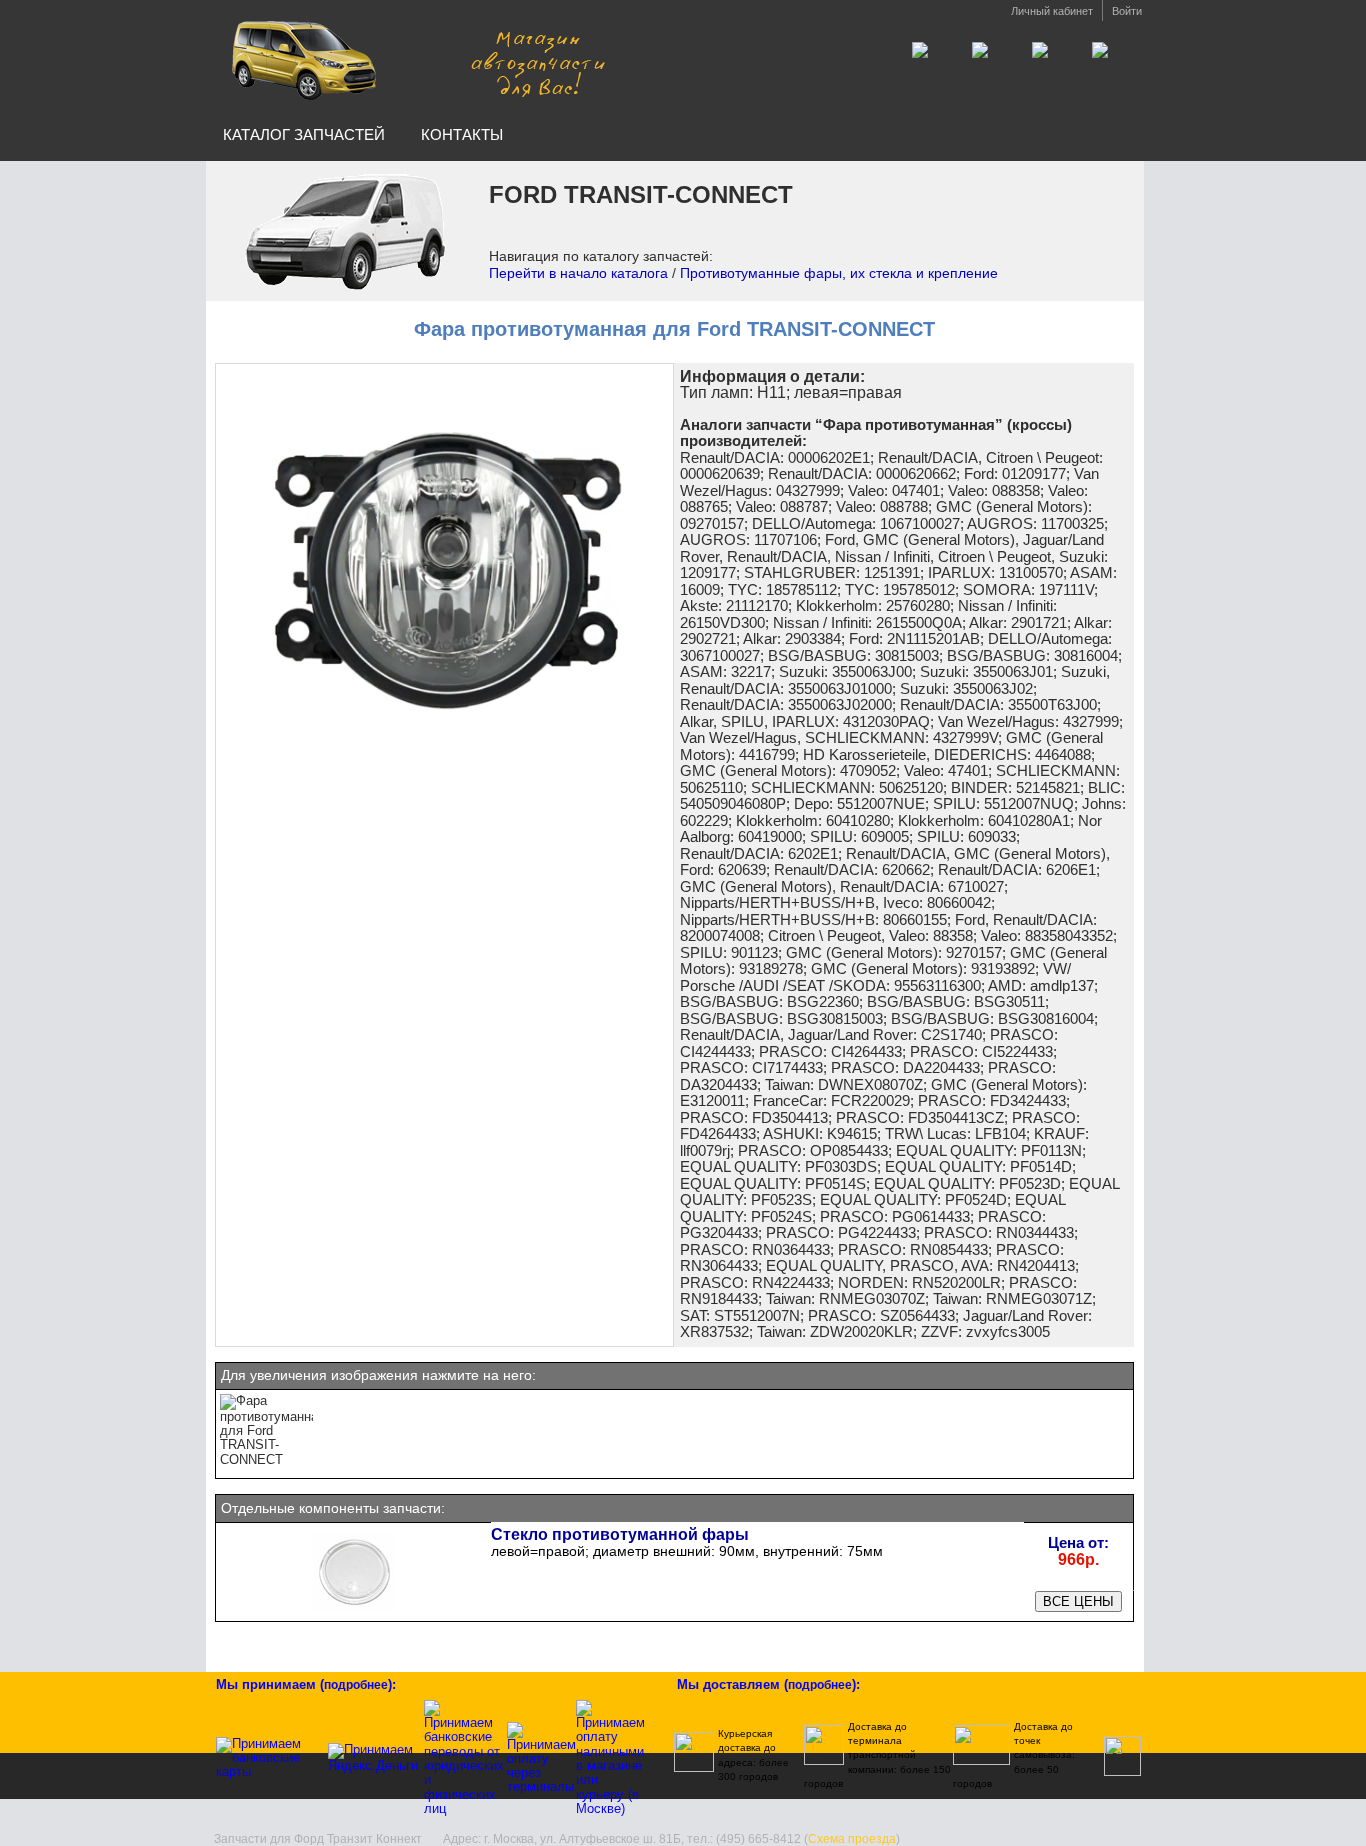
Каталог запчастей (304, 134)
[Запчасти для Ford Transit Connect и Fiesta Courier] (416, 58)
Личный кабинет (1052, 11)
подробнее (356, 1685)
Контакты (462, 134)
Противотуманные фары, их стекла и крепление (839, 273)
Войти (1127, 11)
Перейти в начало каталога (578, 273)
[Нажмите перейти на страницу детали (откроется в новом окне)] (353, 1610)
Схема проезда (852, 1839)
